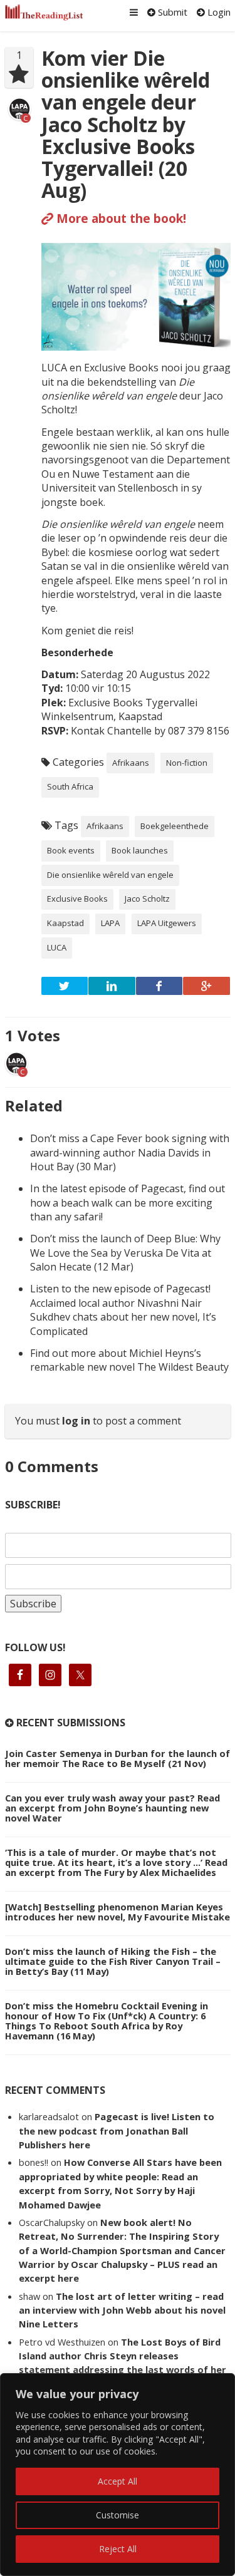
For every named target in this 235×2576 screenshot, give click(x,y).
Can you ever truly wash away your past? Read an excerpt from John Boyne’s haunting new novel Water (112, 1808)
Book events (71, 850)
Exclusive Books (77, 899)
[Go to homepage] (44, 13)
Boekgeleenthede (175, 826)
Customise (118, 2515)
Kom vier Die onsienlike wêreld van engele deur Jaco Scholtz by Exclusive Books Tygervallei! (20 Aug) (126, 124)
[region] (118, 2475)
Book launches (140, 850)
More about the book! (120, 218)
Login (218, 12)
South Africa (70, 786)
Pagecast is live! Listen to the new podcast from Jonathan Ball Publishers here (117, 2130)
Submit (171, 12)
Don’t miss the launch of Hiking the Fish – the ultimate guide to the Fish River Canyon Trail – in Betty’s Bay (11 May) (113, 1961)
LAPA (110, 923)
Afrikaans (131, 763)
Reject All (118, 2549)
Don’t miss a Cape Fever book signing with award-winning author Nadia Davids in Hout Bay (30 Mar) (130, 1152)
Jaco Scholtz (147, 899)
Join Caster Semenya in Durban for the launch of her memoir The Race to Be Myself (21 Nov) (118, 1758)
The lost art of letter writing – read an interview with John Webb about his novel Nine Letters (122, 2310)
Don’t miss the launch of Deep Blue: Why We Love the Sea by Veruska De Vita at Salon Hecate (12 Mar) (125, 1253)
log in (76, 1421)
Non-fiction (187, 763)
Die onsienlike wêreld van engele (110, 875)
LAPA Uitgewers (167, 923)
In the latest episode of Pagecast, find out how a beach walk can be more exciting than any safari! (128, 1203)
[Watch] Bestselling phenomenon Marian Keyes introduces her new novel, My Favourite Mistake (118, 1912)
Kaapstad (65, 923)
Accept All (118, 2481)
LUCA (57, 947)
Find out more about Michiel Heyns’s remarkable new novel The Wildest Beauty (129, 1360)
